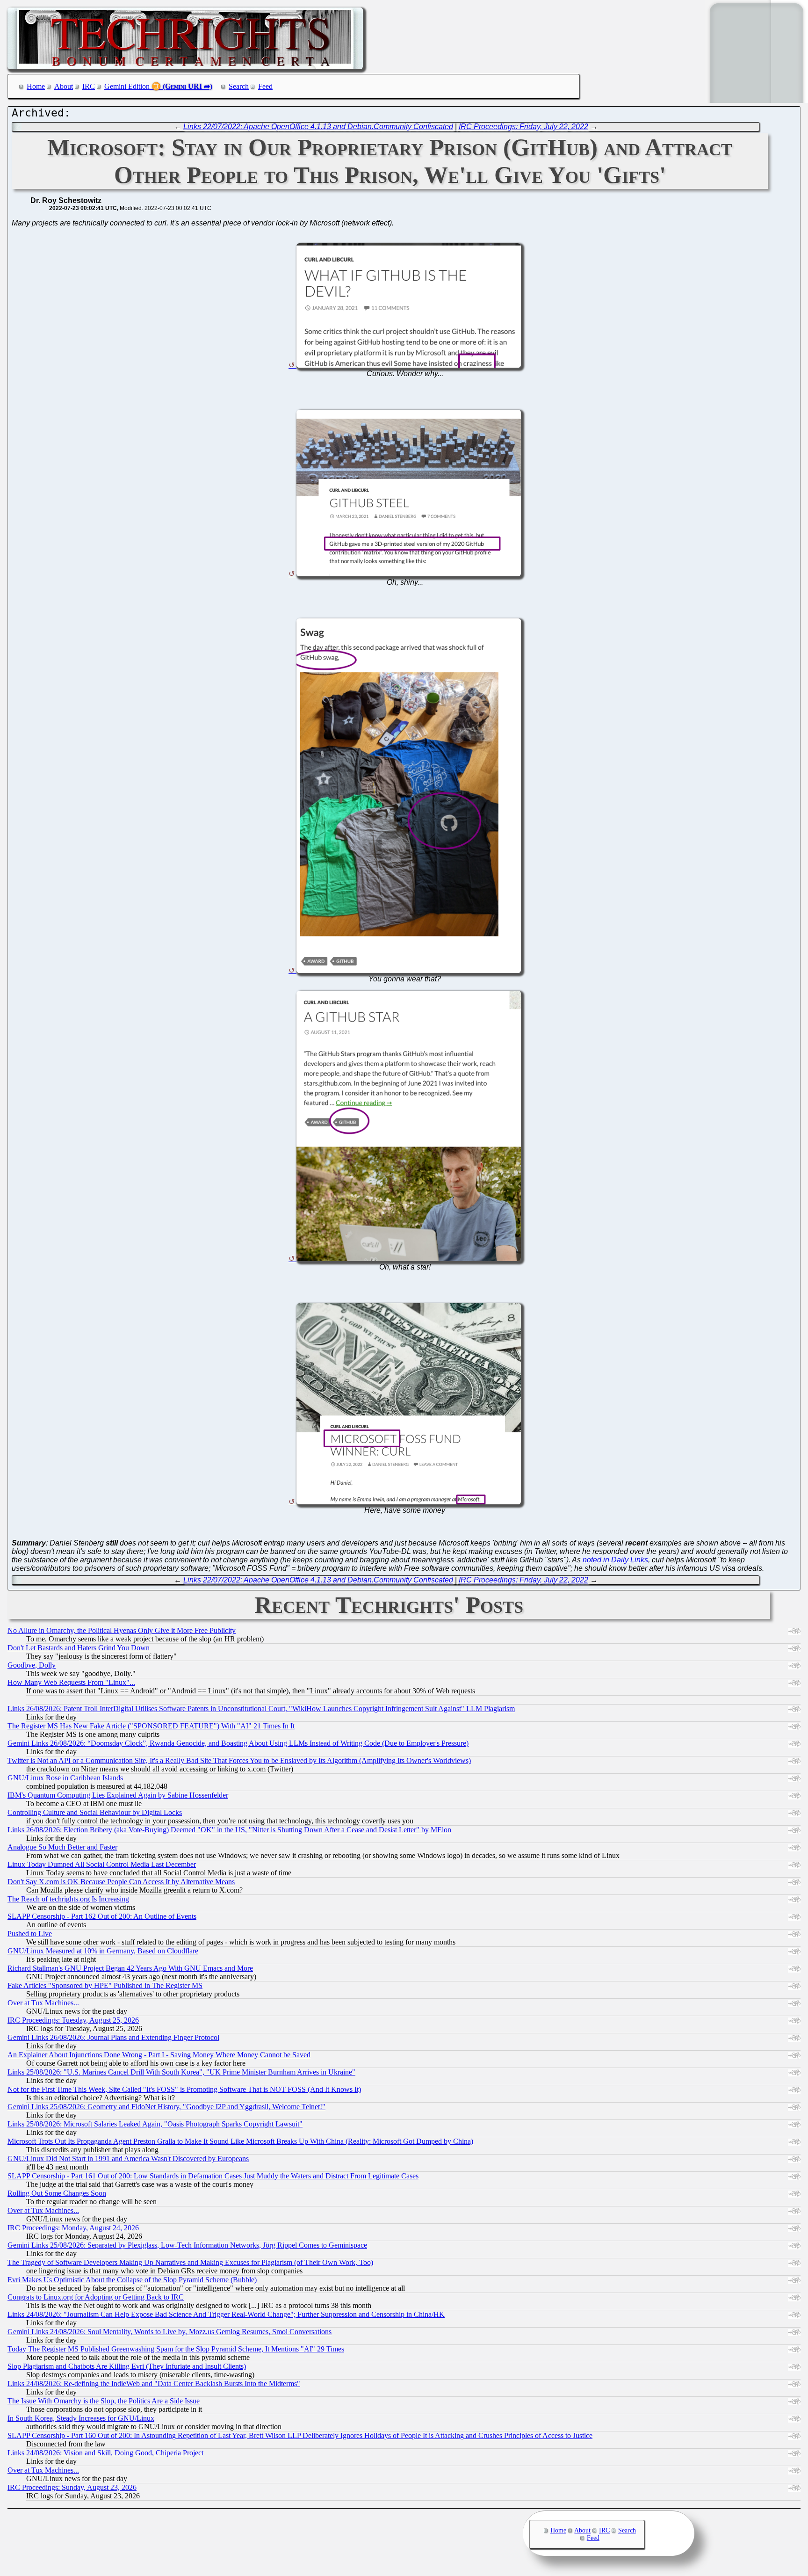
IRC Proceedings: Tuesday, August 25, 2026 (73, 2020)
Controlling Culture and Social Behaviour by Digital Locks (95, 1812)
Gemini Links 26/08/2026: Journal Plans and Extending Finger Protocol (113, 2037)
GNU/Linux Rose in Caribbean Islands (65, 1778)
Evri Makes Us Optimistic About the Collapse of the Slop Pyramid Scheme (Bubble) (132, 2280)
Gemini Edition (127, 86)
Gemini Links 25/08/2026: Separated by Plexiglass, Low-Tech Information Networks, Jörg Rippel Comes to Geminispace (187, 2245)
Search (239, 86)
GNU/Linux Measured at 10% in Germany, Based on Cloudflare (103, 1951)
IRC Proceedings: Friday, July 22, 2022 (523, 127)
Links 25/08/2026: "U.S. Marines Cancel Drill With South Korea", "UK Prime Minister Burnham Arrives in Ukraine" (181, 2072)
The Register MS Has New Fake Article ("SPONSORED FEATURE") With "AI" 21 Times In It (151, 1726)
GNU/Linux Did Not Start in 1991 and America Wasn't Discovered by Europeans (128, 2159)
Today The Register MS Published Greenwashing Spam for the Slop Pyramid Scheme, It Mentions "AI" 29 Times (176, 2349)
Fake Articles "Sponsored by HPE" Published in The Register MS (105, 1985)
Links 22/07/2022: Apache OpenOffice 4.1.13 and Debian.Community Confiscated (318, 127)
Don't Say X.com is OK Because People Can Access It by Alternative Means (121, 1882)
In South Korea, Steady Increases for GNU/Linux (81, 2418)
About (64, 86)
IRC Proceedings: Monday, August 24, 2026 (73, 2228)
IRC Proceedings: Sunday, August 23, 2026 (72, 2487)
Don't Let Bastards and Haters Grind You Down (79, 1648)
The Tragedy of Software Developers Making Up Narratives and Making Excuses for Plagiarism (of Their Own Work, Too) (190, 2262)
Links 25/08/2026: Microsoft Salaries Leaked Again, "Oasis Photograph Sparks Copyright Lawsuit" (155, 2124)
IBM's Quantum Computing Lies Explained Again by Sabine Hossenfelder (118, 1795)
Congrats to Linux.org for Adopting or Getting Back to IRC (96, 2297)
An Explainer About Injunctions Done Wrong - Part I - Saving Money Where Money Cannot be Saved (159, 2055)
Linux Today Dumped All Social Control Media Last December (102, 1864)
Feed (265, 86)
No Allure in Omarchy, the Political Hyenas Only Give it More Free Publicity (122, 1630)
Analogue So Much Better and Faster (62, 1847)
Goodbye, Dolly (32, 1665)
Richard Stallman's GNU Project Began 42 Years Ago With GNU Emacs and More (130, 1968)
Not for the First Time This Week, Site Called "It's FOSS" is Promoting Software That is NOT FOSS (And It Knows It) (184, 2089)
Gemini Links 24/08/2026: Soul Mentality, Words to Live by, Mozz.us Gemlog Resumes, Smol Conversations (170, 2332)
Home (36, 86)
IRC (89, 86)
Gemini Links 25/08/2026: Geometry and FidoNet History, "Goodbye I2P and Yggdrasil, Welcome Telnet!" (166, 2107)
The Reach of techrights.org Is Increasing (68, 1899)
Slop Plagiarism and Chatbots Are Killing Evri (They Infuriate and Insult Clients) (127, 2366)
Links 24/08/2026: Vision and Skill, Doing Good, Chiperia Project (105, 2453)
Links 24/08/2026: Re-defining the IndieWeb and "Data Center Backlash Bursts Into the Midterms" (154, 2384)
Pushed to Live (30, 1934)
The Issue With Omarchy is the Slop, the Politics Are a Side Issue (104, 2401)
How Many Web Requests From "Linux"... (71, 1682)
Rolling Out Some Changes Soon (57, 2193)
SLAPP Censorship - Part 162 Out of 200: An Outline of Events (102, 1916)
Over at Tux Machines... (43, 2003)
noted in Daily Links (615, 1560)
